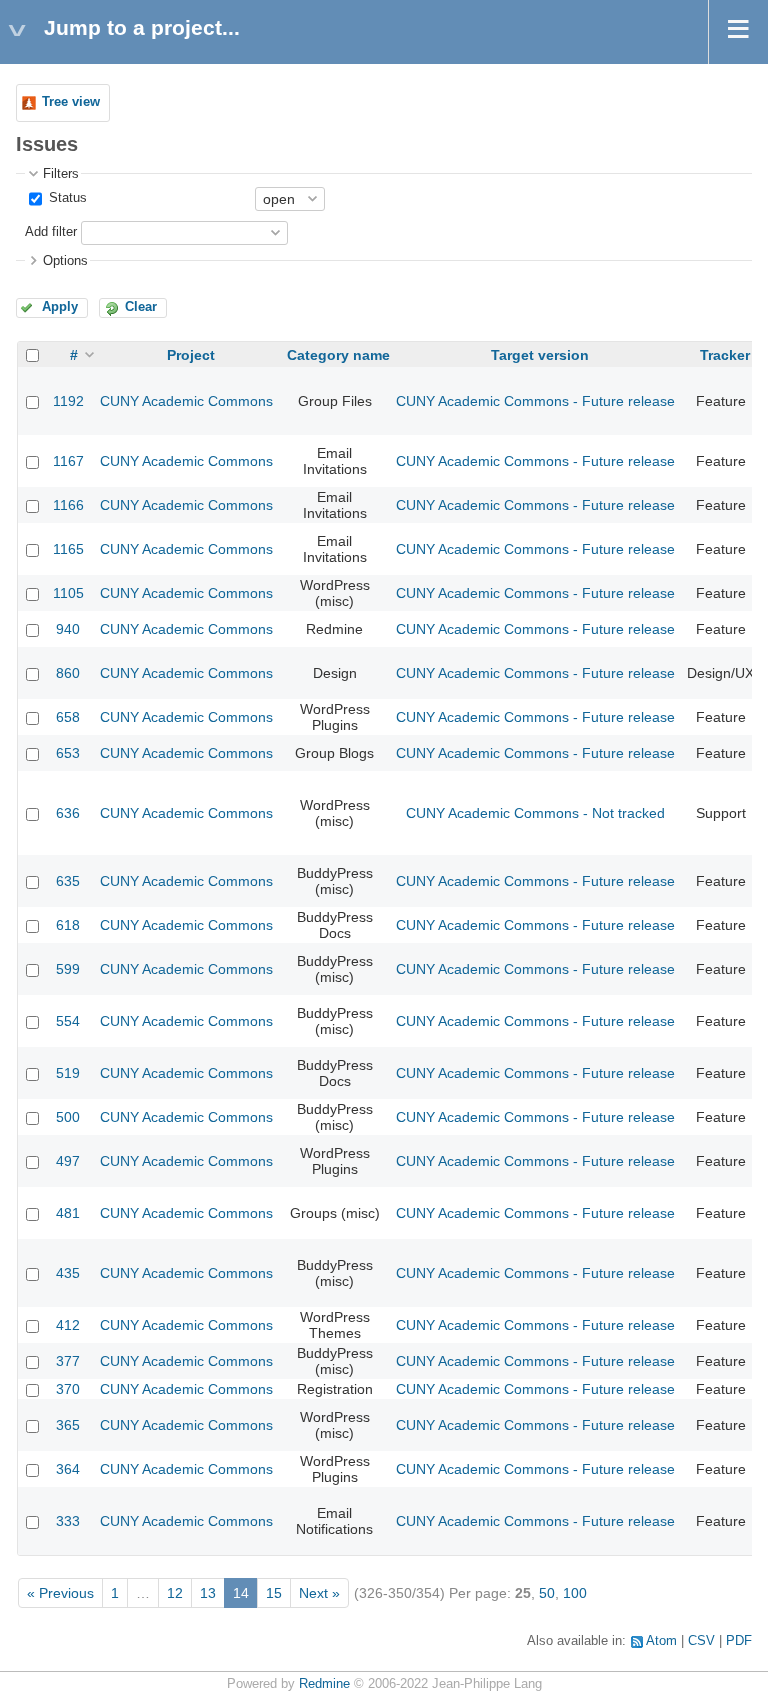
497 (68, 1161)
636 (68, 813)
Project (191, 355)
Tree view (71, 102)
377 (68, 1361)
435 (68, 1273)
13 (208, 1593)
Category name (338, 355)
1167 (68, 461)
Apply (60, 307)
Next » (319, 1593)
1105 (68, 593)
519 (68, 1073)
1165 (68, 549)
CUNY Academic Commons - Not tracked (535, 813)
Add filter (51, 232)
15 (274, 1593)
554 (68, 1021)
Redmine (324, 1684)
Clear (141, 307)
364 (68, 1469)
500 (68, 1117)
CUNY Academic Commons (186, 401)
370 (68, 1389)
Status (66, 198)
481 (68, 1213)
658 (68, 717)
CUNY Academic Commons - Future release (535, 401)
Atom (661, 1641)
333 (68, 1521)
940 (68, 629)
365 (68, 1425)
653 (68, 753)
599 (68, 969)
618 (68, 925)
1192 (68, 401)
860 (68, 673)
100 (575, 1593)
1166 (68, 505)
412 (68, 1325)
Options (65, 261)
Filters (61, 174)
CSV (701, 1641)
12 (175, 1593)
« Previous (60, 1593)
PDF (739, 1641)
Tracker (725, 355)
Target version (540, 355)
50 (547, 1593)
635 (68, 881)
